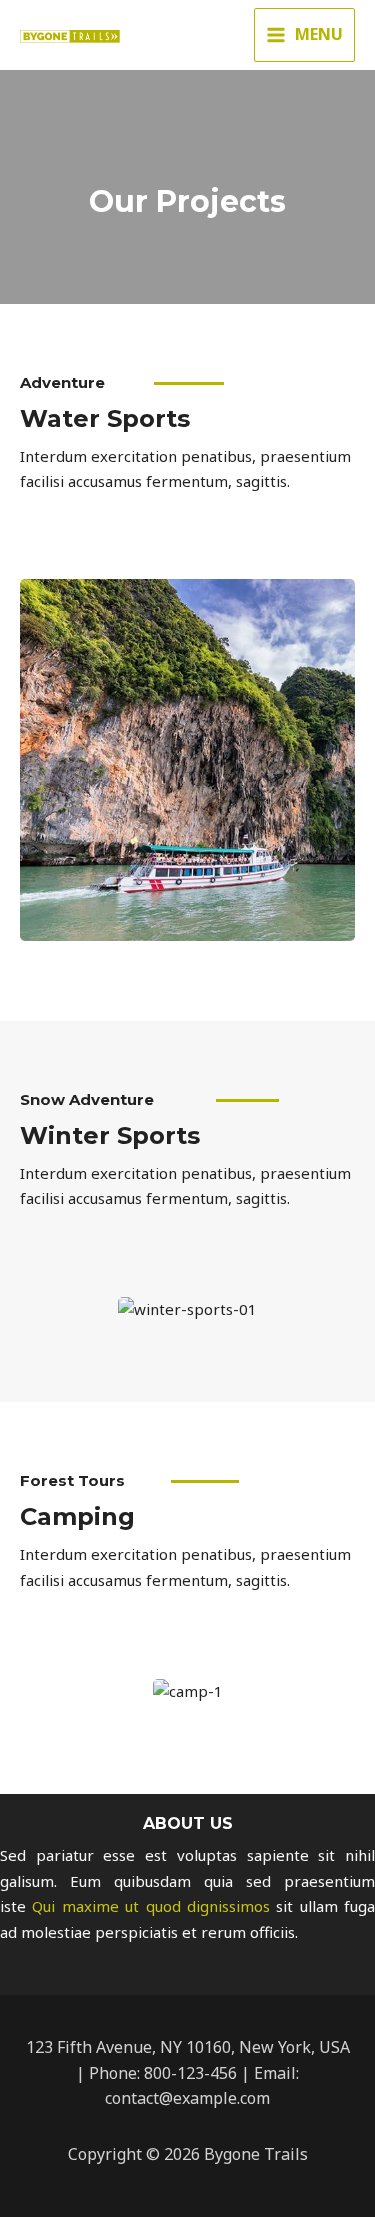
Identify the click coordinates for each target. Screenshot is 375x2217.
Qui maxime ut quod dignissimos (151, 1906)
